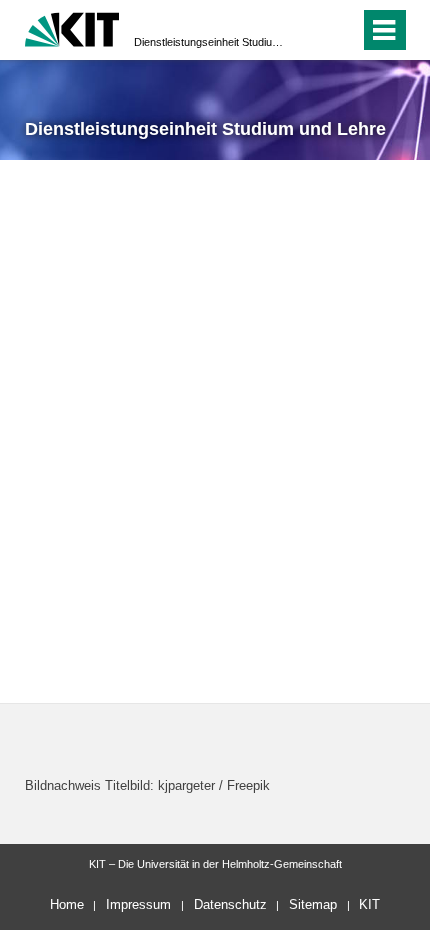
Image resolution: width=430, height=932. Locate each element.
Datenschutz (230, 904)
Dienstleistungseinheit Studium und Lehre (209, 42)
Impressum (138, 904)
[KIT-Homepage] (72, 27)
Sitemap (313, 904)
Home (67, 904)
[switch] (308, 30)
